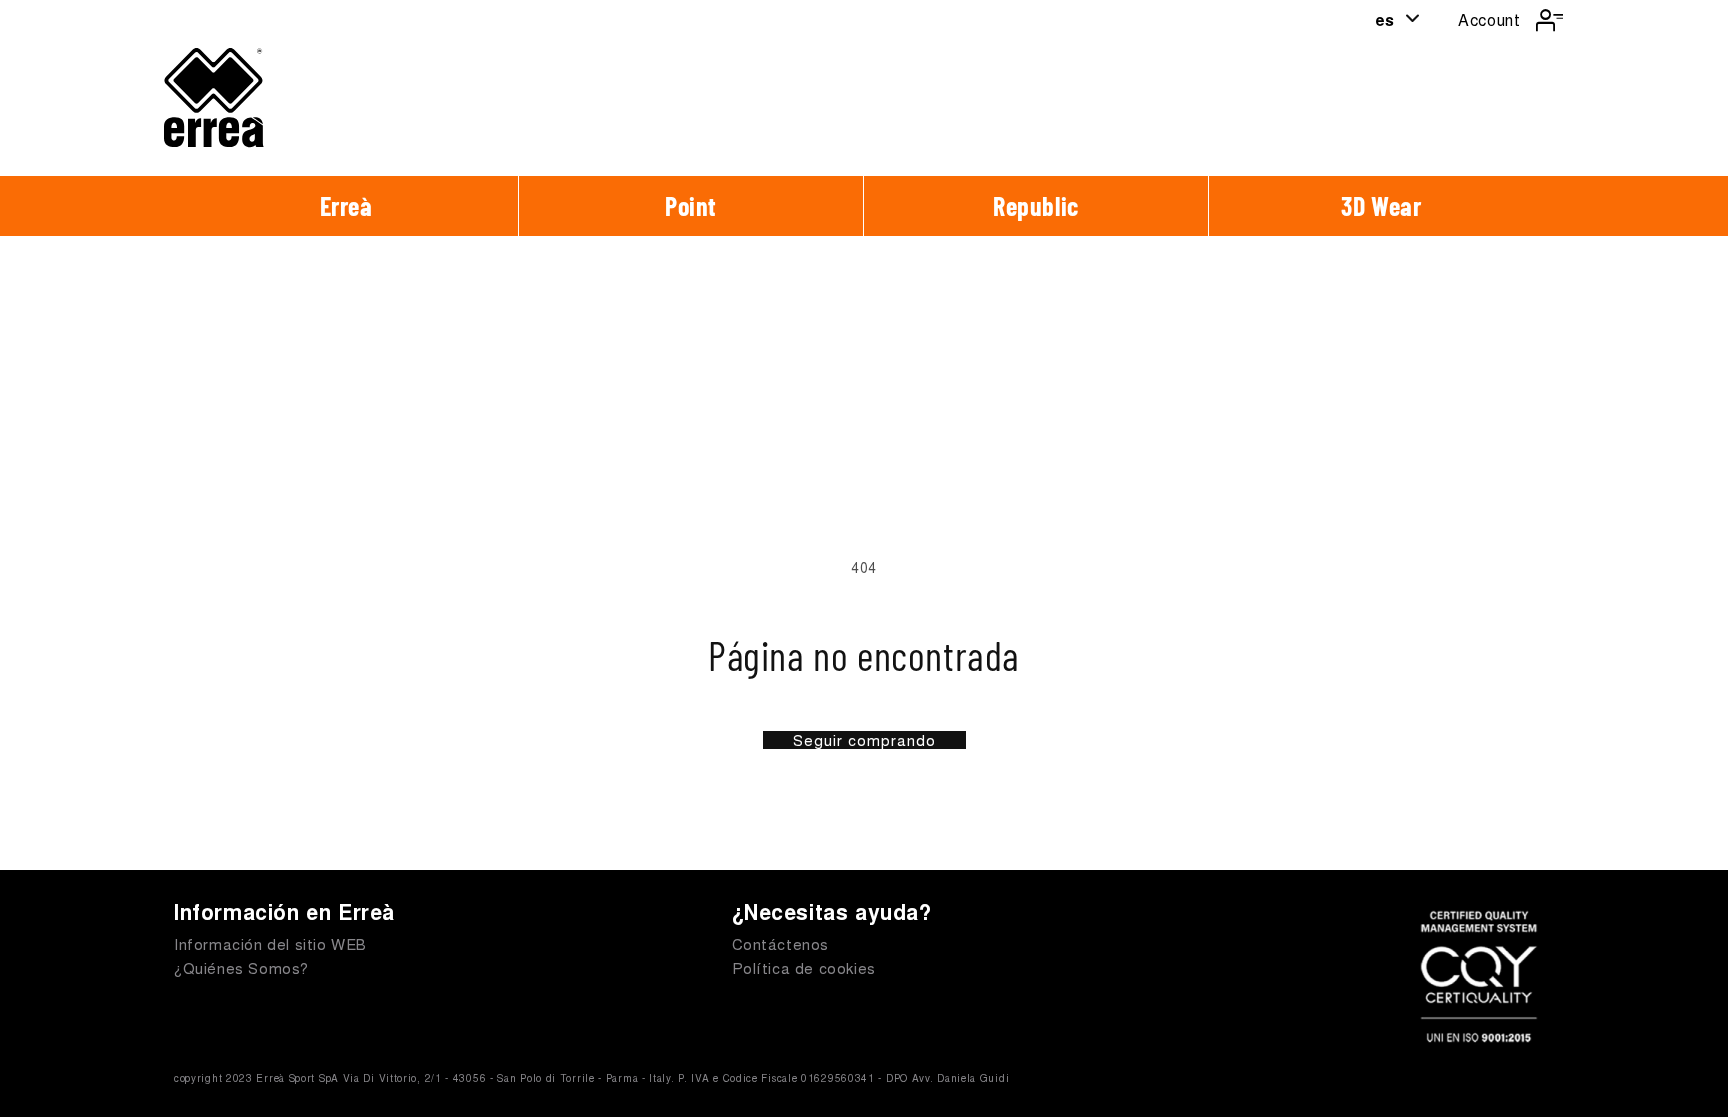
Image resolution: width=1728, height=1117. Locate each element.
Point (691, 205)
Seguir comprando (864, 740)
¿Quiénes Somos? (241, 967)
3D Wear (1381, 205)
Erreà (346, 205)
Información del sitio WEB (270, 943)
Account (1489, 19)
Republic (1036, 205)
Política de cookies (804, 967)
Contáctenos (781, 943)
